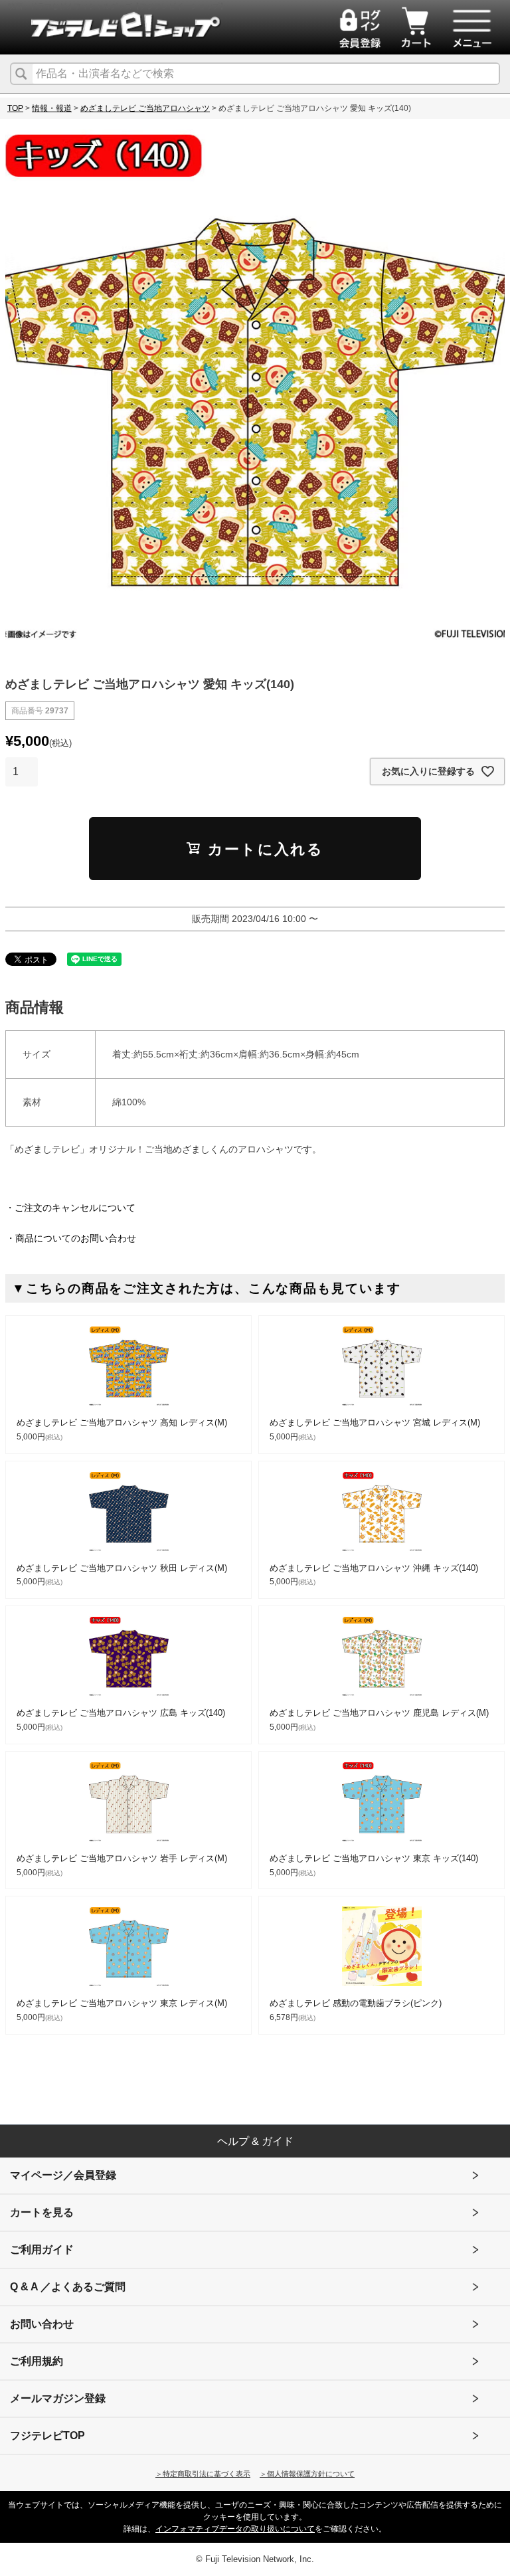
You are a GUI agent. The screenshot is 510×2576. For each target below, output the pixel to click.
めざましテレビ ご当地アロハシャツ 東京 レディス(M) (122, 2003)
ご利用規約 (37, 2361)
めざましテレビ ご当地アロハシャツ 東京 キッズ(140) (374, 1858)
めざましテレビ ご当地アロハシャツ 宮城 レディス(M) (375, 1423)
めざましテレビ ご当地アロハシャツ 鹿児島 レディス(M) (379, 1713)
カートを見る (42, 2212)
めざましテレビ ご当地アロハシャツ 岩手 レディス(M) (122, 1858)
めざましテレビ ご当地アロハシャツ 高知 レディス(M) (122, 1423)
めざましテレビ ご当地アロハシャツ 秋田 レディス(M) (122, 1568)
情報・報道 (52, 108)
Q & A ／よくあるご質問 (68, 2287)
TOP (15, 108)
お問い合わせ (42, 2324)
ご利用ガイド (42, 2250)
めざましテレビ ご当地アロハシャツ (145, 108)
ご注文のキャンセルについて (75, 1208)
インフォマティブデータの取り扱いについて (235, 2529)
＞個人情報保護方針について (307, 2474)
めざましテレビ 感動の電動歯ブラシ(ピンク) (356, 2003)
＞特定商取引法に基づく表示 (203, 2474)
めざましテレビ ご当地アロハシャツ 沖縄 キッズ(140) (374, 1568)
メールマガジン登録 (58, 2398)
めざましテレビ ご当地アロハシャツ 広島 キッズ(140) (121, 1713)
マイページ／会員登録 (63, 2175)
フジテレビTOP (47, 2436)
